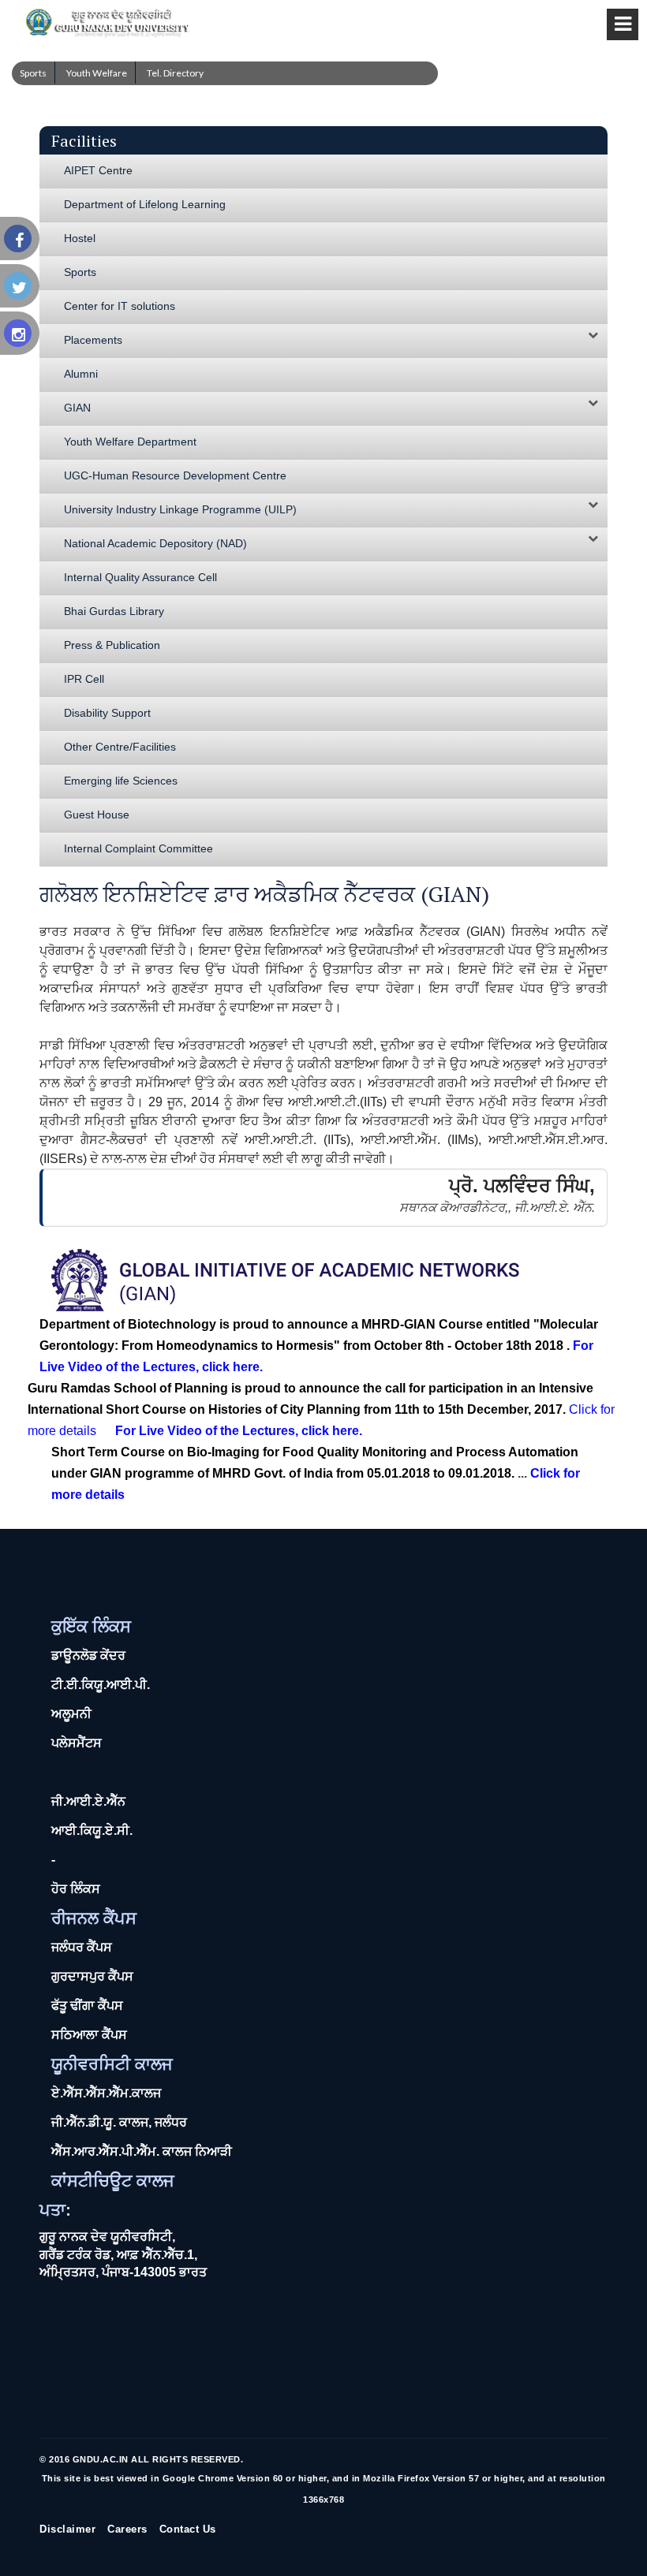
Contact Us (188, 2529)
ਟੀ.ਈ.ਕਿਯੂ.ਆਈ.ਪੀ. (101, 1685)
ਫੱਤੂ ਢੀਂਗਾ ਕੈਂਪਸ (87, 2006)
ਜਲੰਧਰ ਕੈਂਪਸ (82, 1947)
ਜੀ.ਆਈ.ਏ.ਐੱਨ (88, 1801)
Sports (33, 73)
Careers (127, 2529)
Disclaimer (67, 2529)
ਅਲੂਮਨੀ (71, 1714)
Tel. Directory (175, 73)
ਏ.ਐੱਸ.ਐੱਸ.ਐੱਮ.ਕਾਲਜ (106, 2093)
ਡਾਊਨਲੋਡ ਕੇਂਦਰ (88, 1655)
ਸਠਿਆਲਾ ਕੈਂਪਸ (89, 2035)
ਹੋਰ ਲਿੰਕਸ (76, 1889)
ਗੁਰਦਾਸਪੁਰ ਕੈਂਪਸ (92, 1976)
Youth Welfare (97, 73)
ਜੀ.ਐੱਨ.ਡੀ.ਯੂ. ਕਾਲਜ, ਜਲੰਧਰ (119, 2122)
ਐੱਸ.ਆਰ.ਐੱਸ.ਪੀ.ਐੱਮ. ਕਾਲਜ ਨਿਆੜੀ (142, 2151)
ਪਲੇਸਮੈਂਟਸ (77, 1743)
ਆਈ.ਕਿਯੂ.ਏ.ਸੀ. (92, 1830)
